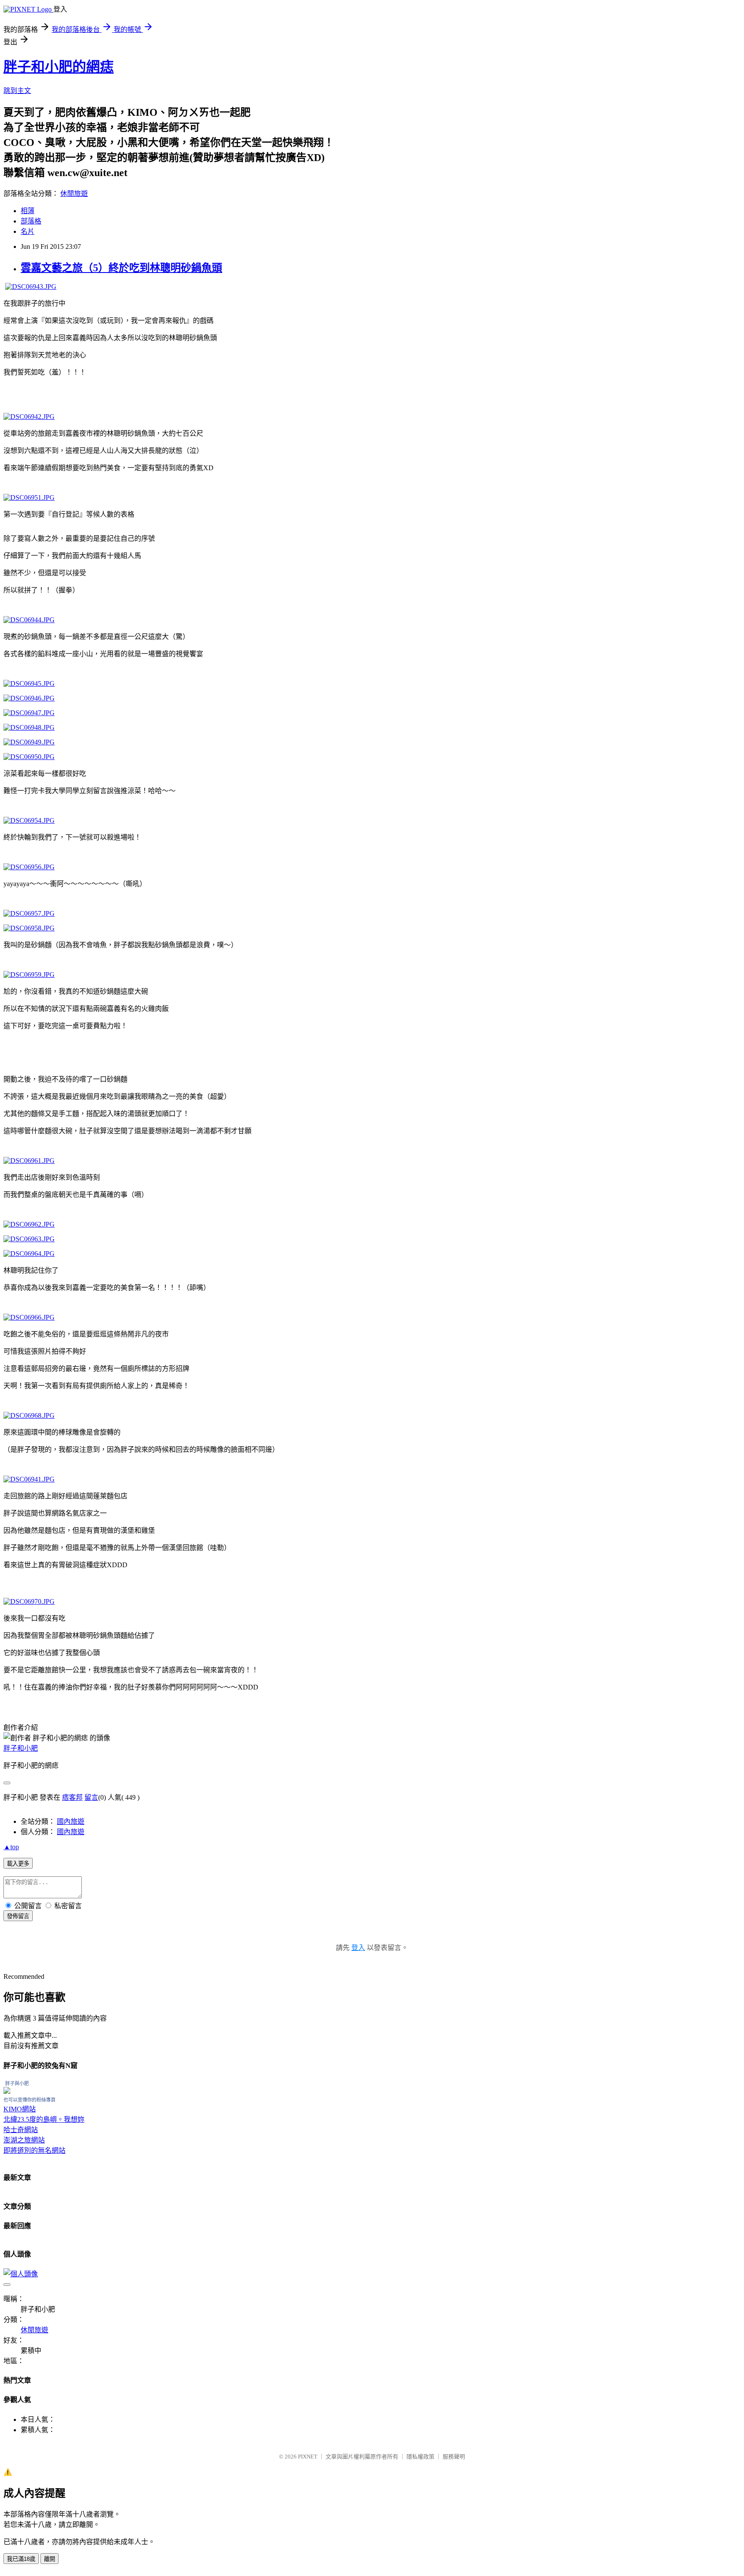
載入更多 (18, 1864)
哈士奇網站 (21, 2130)
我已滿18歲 (21, 2559)
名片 (28, 231)
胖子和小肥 (21, 1748)
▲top (11, 1847)
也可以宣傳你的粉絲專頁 (29, 2100)
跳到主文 (17, 91)
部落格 (31, 221)
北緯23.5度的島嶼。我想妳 (44, 2119)
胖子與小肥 (17, 2083)
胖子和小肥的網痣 (59, 67)
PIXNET (308, 2457)
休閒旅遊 (74, 194)
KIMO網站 (20, 2109)
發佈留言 (18, 1916)
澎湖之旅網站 (24, 2140)
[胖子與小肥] (7, 2091)
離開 (50, 2559)
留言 (91, 1797)
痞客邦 (72, 1797)
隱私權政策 (420, 2457)
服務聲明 (454, 2457)
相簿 (28, 211)
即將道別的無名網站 (34, 2150)
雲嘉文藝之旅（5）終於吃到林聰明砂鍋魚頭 (121, 268)
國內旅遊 (71, 1821)
